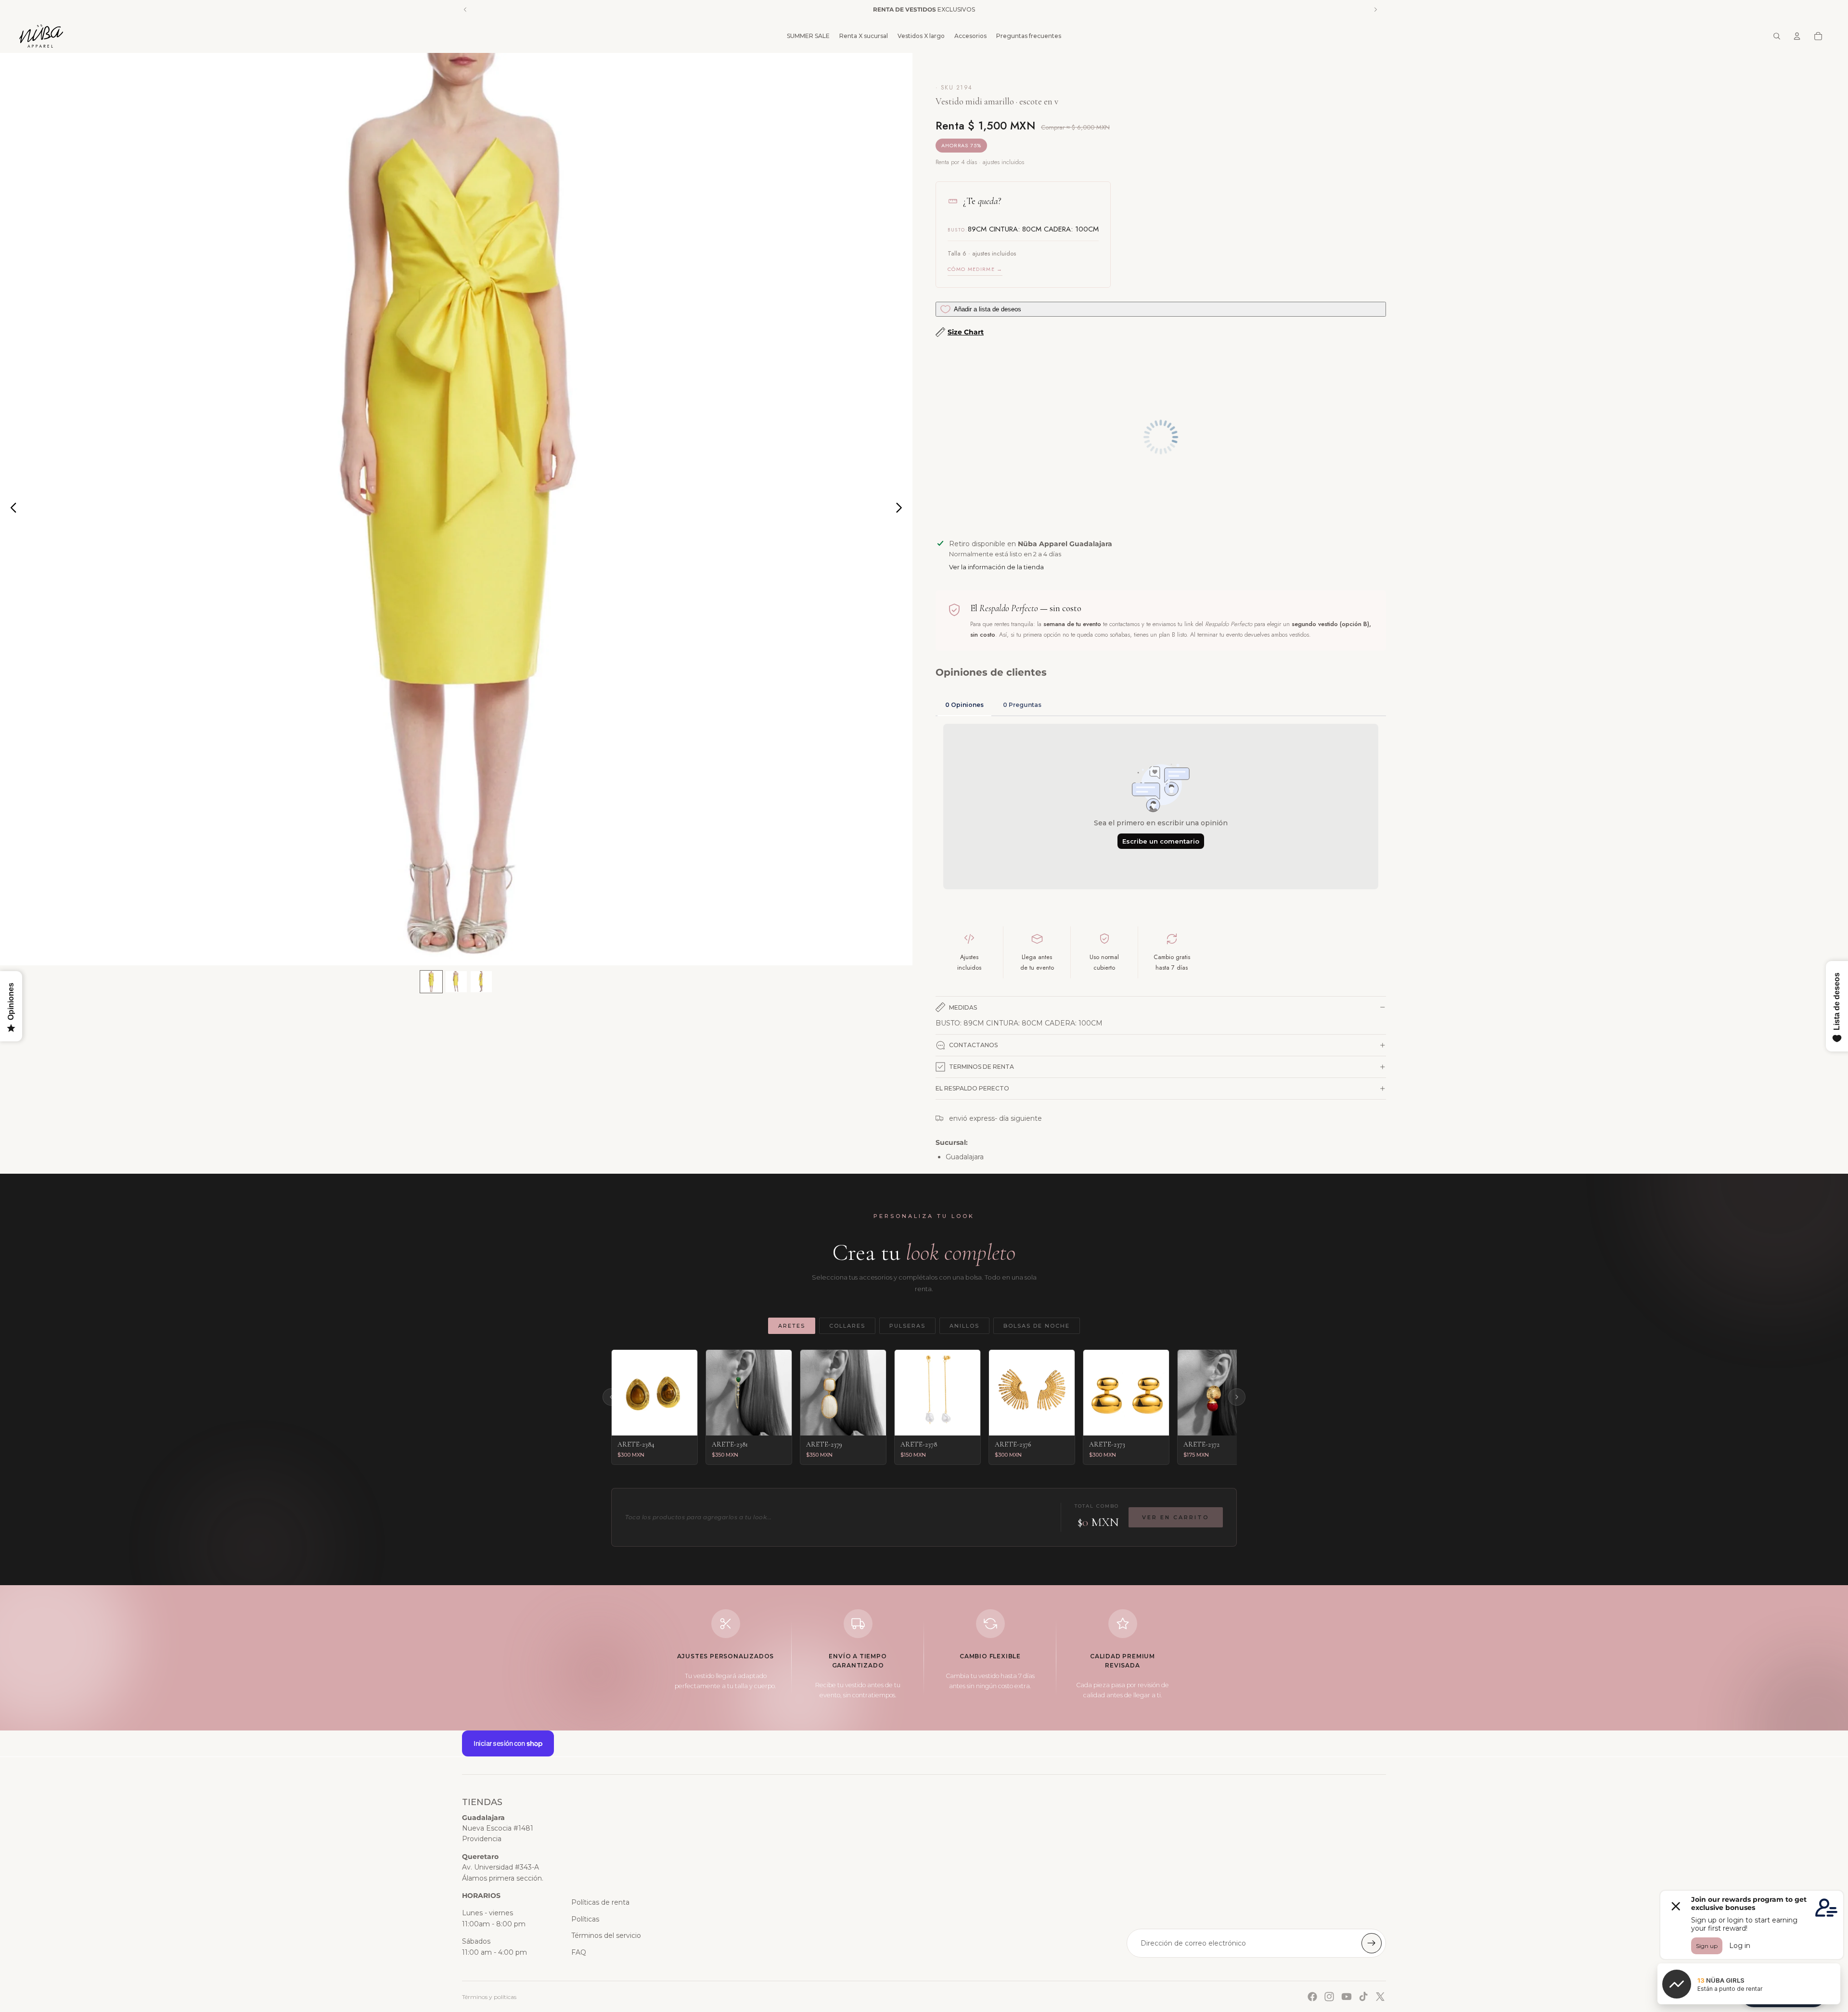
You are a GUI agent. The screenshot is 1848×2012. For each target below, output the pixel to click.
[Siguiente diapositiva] (902, 509)
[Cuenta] (1797, 36)
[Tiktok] (1363, 1997)
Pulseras (907, 1326)
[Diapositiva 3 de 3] (481, 982)
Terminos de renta (982, 1067)
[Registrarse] (1372, 1943)
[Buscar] (1777, 36)
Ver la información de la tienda (996, 567)
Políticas (585, 1919)
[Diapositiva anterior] (11, 509)
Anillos (964, 1326)
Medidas (963, 1007)
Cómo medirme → (975, 269)
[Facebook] (1312, 1997)
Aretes (792, 1326)
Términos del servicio (606, 1935)
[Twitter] (1380, 1997)
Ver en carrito (1176, 1517)
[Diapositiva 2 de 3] (456, 982)
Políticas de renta (600, 1902)
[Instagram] (1329, 1997)
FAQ (579, 1952)
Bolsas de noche (1037, 1326)
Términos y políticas (489, 1997)
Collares (847, 1326)
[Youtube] (1347, 1997)
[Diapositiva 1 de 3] (431, 982)
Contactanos (973, 1045)
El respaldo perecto (972, 1088)
